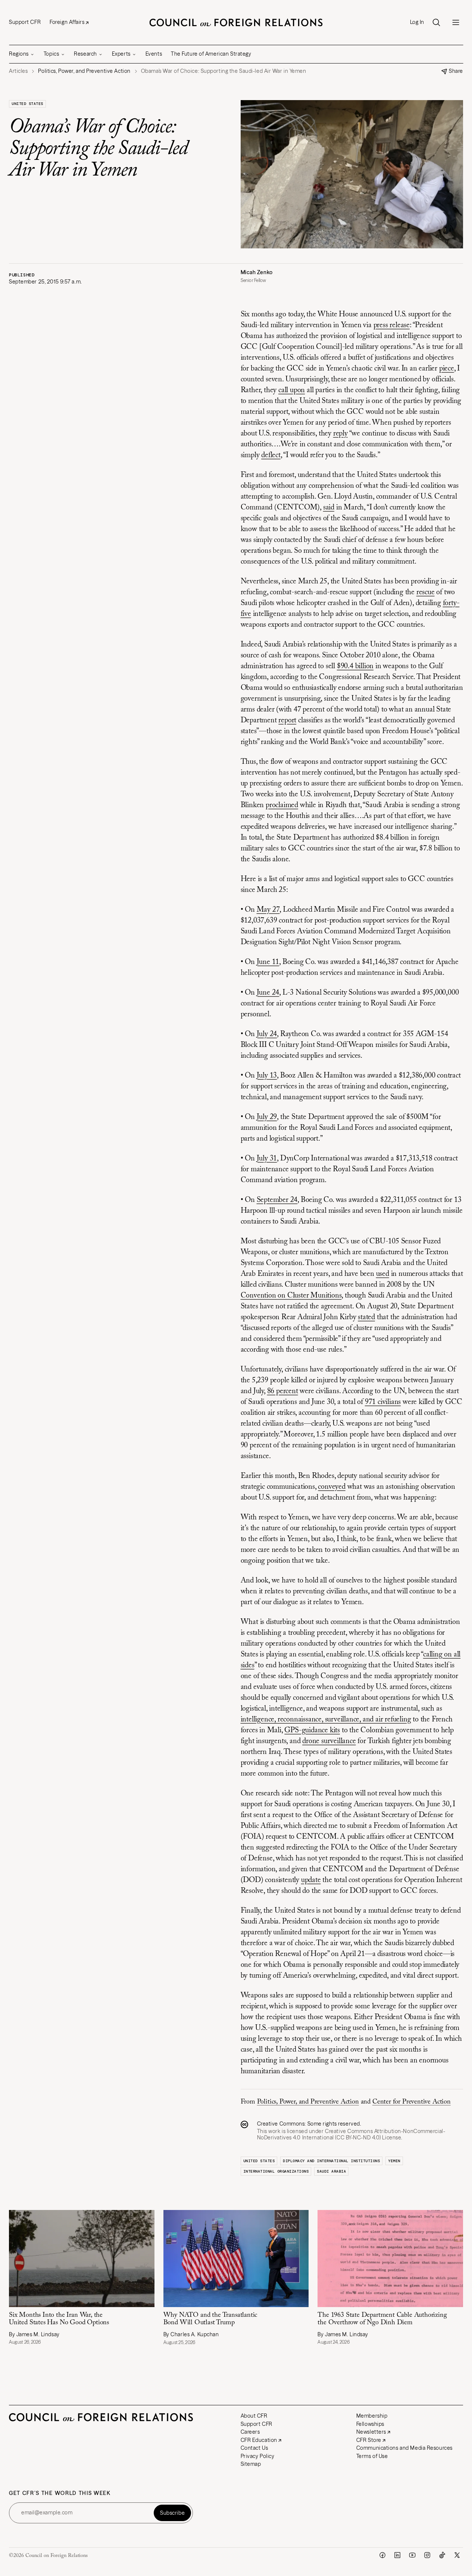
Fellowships (370, 2424)
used (383, 1274)
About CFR (254, 2416)
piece (447, 369)
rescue (426, 592)
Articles (18, 71)
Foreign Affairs (67, 22)
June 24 (268, 993)
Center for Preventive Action (412, 2102)
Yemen (394, 2161)
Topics (51, 54)
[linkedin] (397, 2555)
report (287, 720)
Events (154, 54)
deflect (271, 455)
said (329, 508)
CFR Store (369, 2440)
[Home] (236, 22)
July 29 (267, 1117)
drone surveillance (329, 1741)
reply (340, 434)
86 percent (283, 1391)
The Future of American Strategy (211, 54)
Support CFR (25, 22)
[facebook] (382, 2555)
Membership (372, 2416)
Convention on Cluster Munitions (291, 1296)
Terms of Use (372, 2456)
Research (85, 54)
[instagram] (427, 2555)
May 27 (268, 910)
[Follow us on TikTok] (442, 2555)
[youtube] (412, 2555)
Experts (121, 54)
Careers (250, 2432)
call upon (292, 390)
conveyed (332, 1487)
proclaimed (282, 805)
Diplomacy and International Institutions (331, 2161)
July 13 (267, 1076)
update (311, 1880)
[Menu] (456, 22)
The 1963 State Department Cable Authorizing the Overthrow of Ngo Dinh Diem (382, 2319)
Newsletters (371, 2432)
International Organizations (276, 2171)
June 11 (268, 962)
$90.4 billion (355, 666)
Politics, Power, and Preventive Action (308, 2102)
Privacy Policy (258, 2456)
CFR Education (259, 2440)
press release (392, 325)
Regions (19, 54)
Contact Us (254, 2448)
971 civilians (383, 1402)
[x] (457, 2555)
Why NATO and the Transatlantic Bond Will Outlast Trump (210, 2319)
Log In (417, 22)
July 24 (267, 1034)
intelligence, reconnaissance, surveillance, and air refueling (326, 1720)
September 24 (277, 1200)
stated (366, 1317)
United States (27, 104)
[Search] (436, 22)
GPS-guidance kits (312, 1730)
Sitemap (251, 2464)
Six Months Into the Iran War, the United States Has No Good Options (59, 2319)
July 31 (267, 1159)
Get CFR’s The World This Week (60, 2493)
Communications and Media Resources (404, 2448)
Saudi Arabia (331, 2171)
